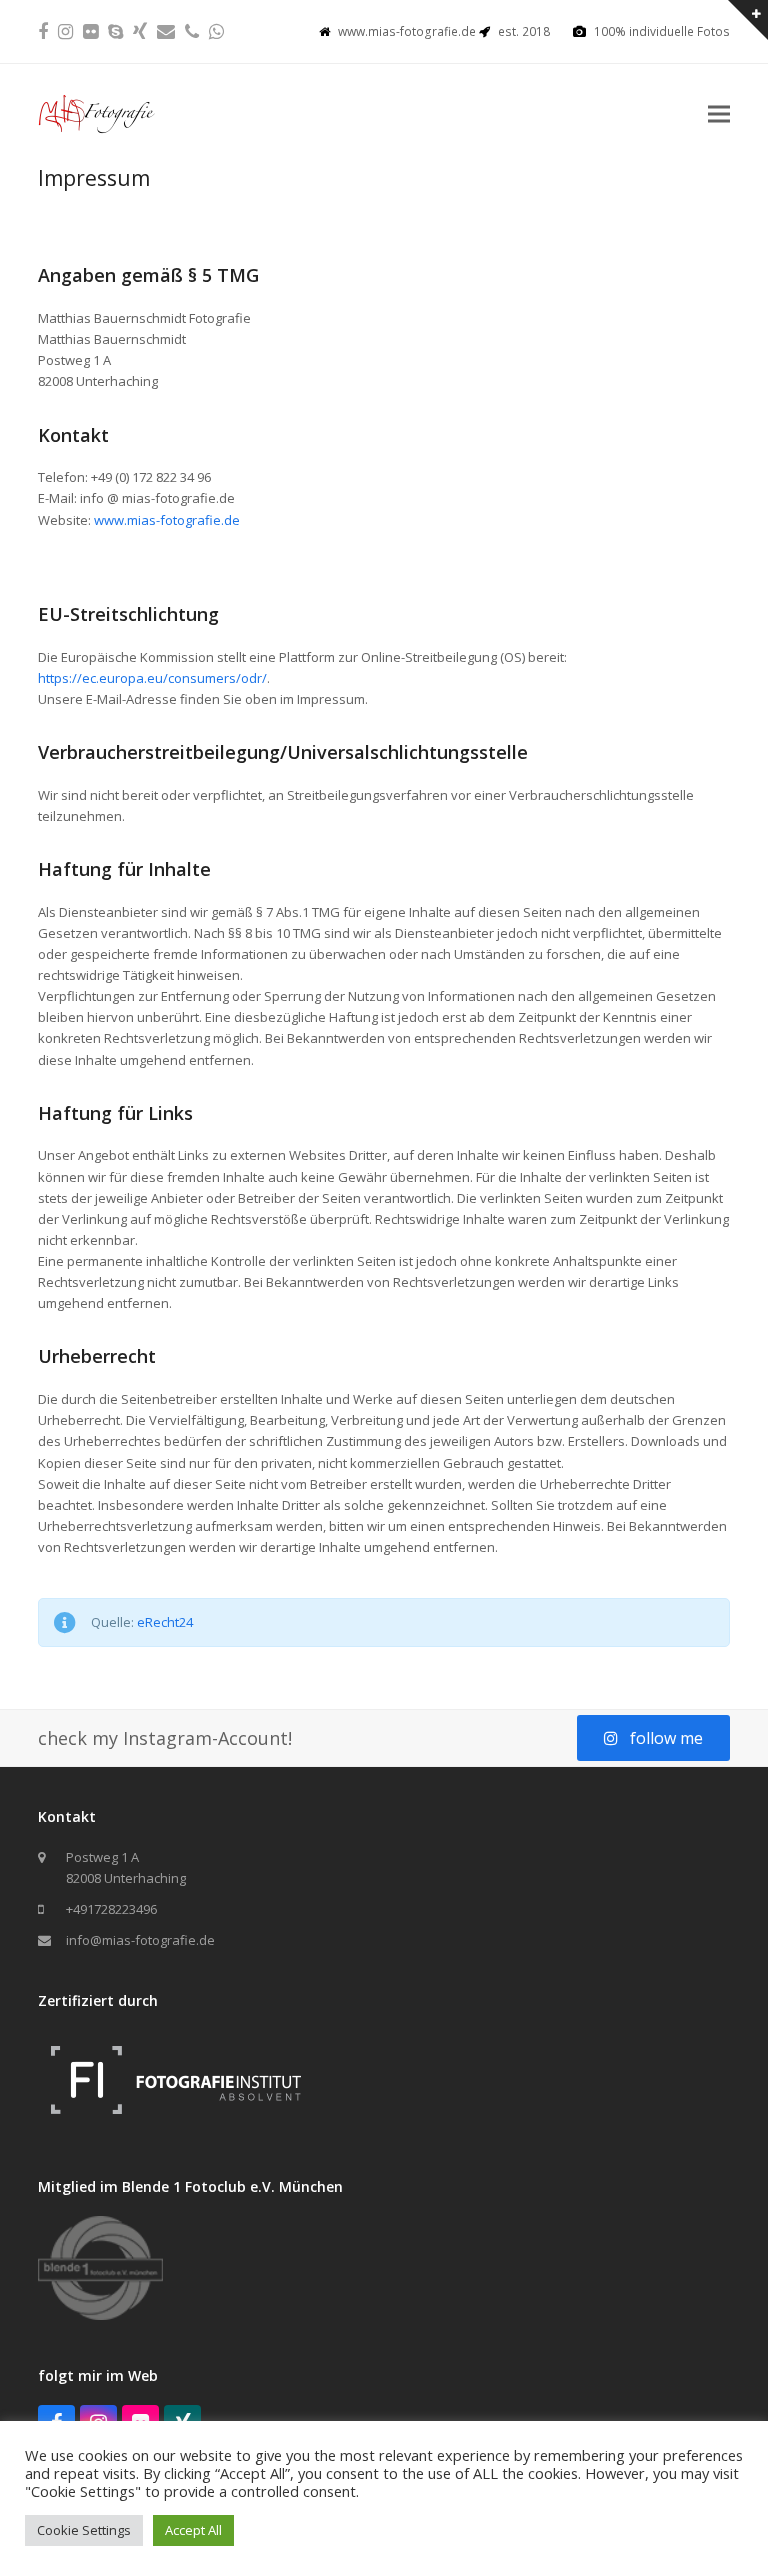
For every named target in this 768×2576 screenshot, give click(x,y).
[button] (719, 114)
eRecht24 (165, 1622)
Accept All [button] (193, 2530)
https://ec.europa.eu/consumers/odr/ (152, 678)
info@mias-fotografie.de (140, 1940)
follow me (666, 1738)
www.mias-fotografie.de (167, 520)
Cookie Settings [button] (84, 2530)
